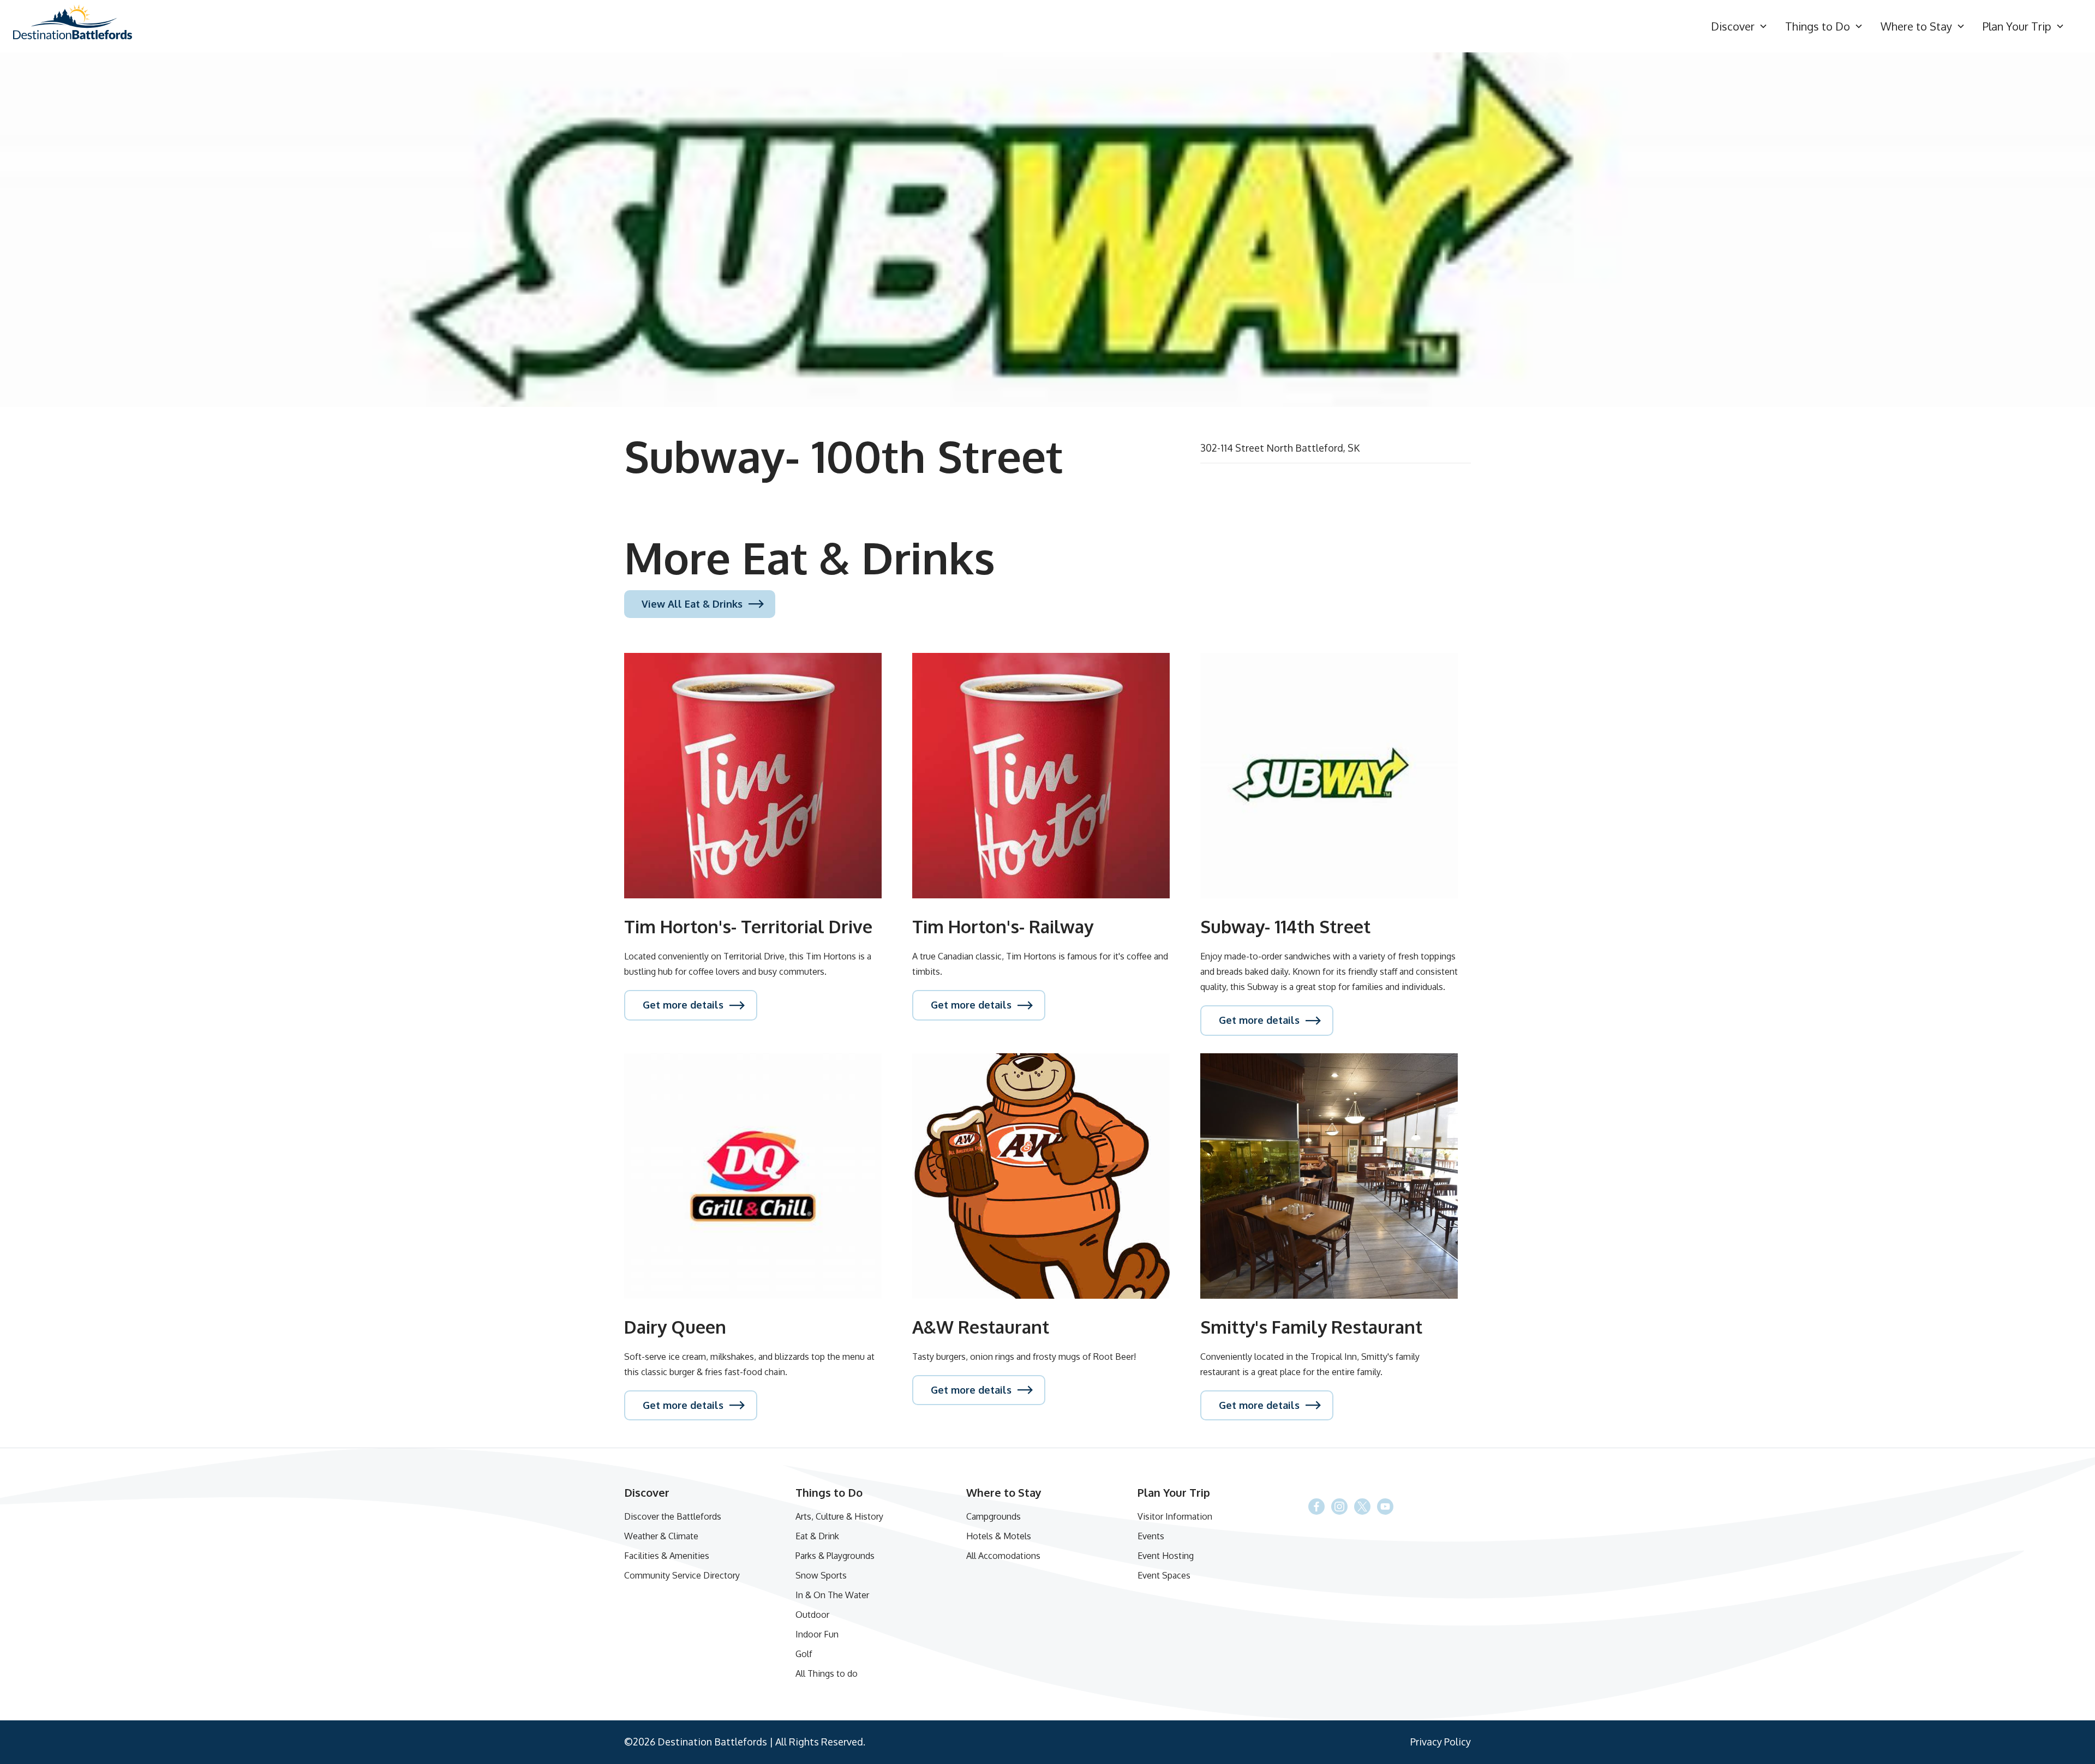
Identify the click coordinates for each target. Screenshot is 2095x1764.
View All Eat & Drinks (692, 604)
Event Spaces (1164, 1575)
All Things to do (827, 1673)
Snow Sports (821, 1575)
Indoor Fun (817, 1634)
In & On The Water (832, 1595)
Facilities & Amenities (667, 1556)
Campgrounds (993, 1516)
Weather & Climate (661, 1536)
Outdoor (812, 1615)
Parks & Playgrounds (835, 1556)
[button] (1739, 26)
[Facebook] (1362, 1507)
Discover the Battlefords (673, 1516)
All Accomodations (1003, 1556)
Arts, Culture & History (839, 1516)
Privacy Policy (1441, 1742)
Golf (804, 1654)
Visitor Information (1175, 1516)
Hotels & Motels (999, 1536)
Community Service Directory (682, 1575)
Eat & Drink (817, 1536)
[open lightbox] (1047, 230)
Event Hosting (1166, 1556)
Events (1151, 1536)
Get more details (683, 1005)
